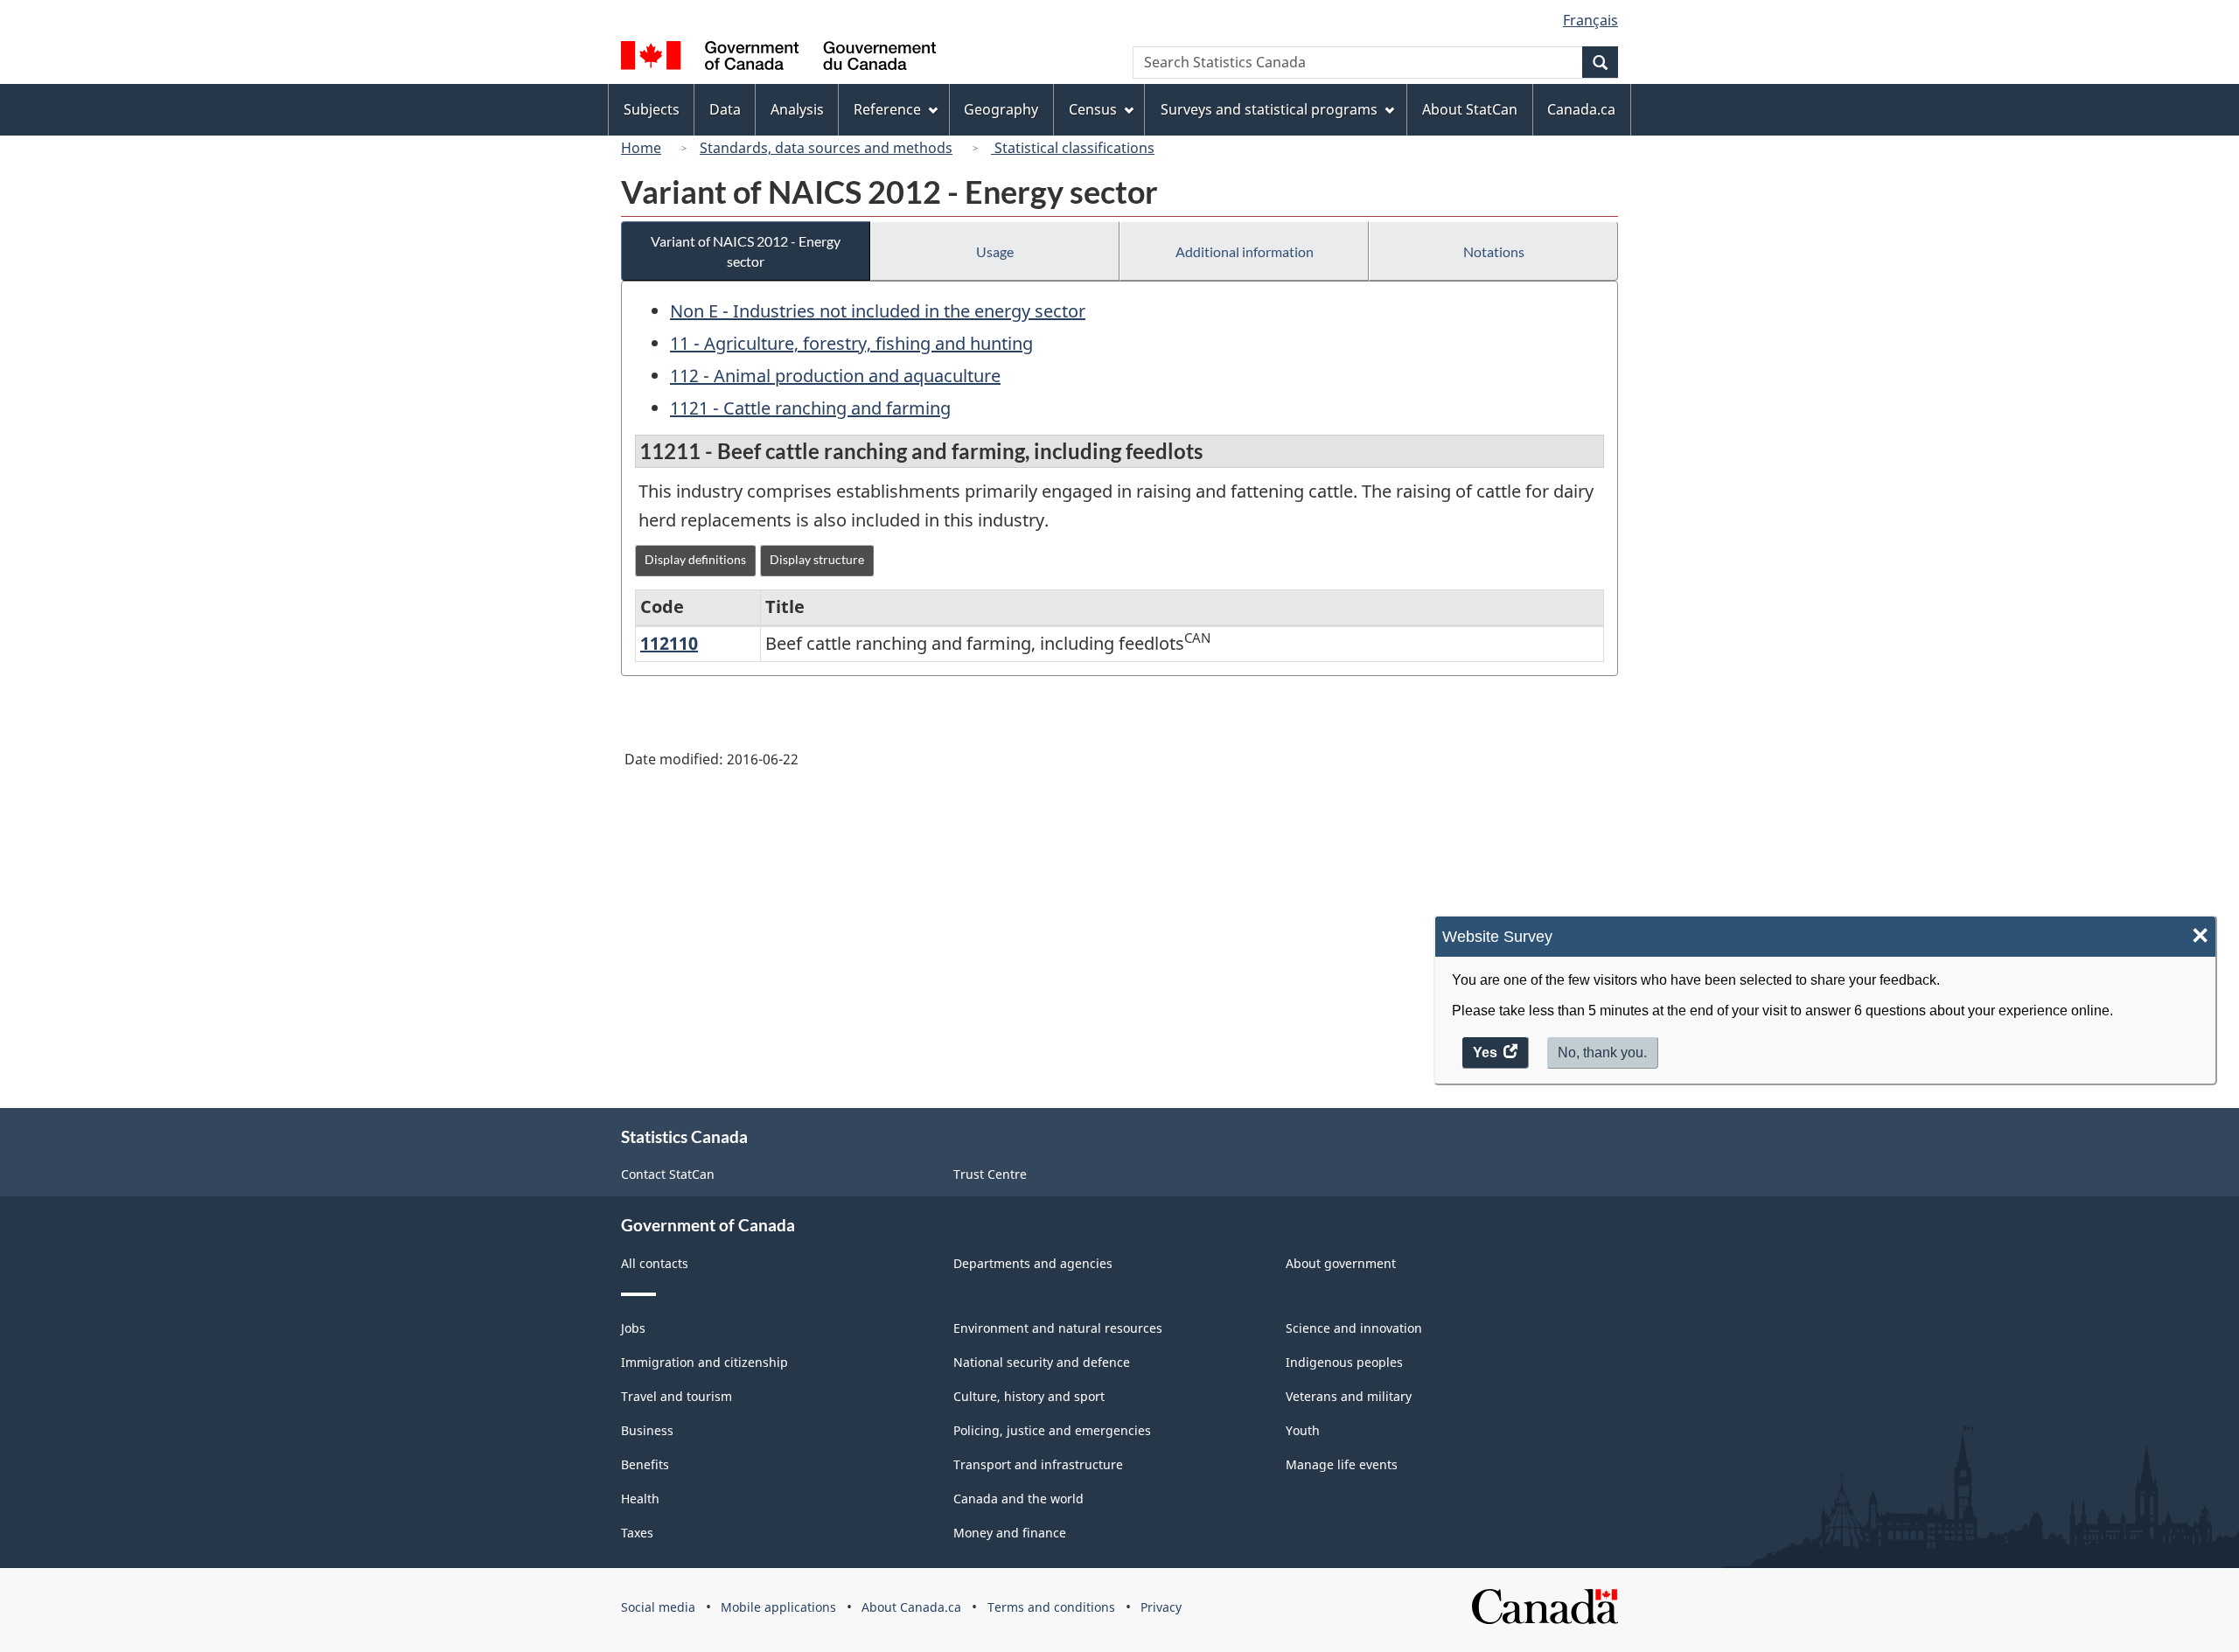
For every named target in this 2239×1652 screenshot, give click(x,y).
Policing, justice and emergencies (1052, 1430)
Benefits (645, 1464)
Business (647, 1430)
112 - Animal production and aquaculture (835, 376)
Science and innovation (1354, 1328)
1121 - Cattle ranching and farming (810, 408)
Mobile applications (778, 1607)
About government (1341, 1263)
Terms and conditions (1051, 1607)
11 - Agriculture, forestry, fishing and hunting (851, 343)
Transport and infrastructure (1038, 1464)
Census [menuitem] (1093, 109)
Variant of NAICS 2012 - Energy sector (746, 251)
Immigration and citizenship (704, 1362)
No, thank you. (1602, 1053)
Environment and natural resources (1058, 1328)
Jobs (633, 1328)
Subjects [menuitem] (652, 109)
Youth (1303, 1430)
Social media (658, 1607)
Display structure (817, 559)
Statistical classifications (1073, 148)
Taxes (637, 1533)
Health (640, 1499)
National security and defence (1042, 1362)
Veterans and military (1349, 1396)
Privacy (1161, 1607)
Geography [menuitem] (1001, 109)
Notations (1494, 251)
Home (641, 148)
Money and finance (1010, 1533)
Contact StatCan (668, 1174)
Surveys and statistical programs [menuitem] (1269, 109)
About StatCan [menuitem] (1470, 109)
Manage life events (1342, 1464)
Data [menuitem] (725, 109)
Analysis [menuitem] (797, 109)
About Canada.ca (911, 1607)
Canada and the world (1018, 1499)
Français (1590, 20)
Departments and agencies (1033, 1263)
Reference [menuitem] (887, 109)
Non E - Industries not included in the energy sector (878, 311)
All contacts (655, 1263)
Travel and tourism (677, 1396)
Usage (995, 251)
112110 (669, 643)
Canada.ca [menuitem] (1581, 109)
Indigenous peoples (1344, 1362)
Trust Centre (990, 1174)
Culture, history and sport (1029, 1396)
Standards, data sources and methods (826, 148)
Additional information (1245, 251)
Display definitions (695, 559)
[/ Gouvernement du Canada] (778, 58)
